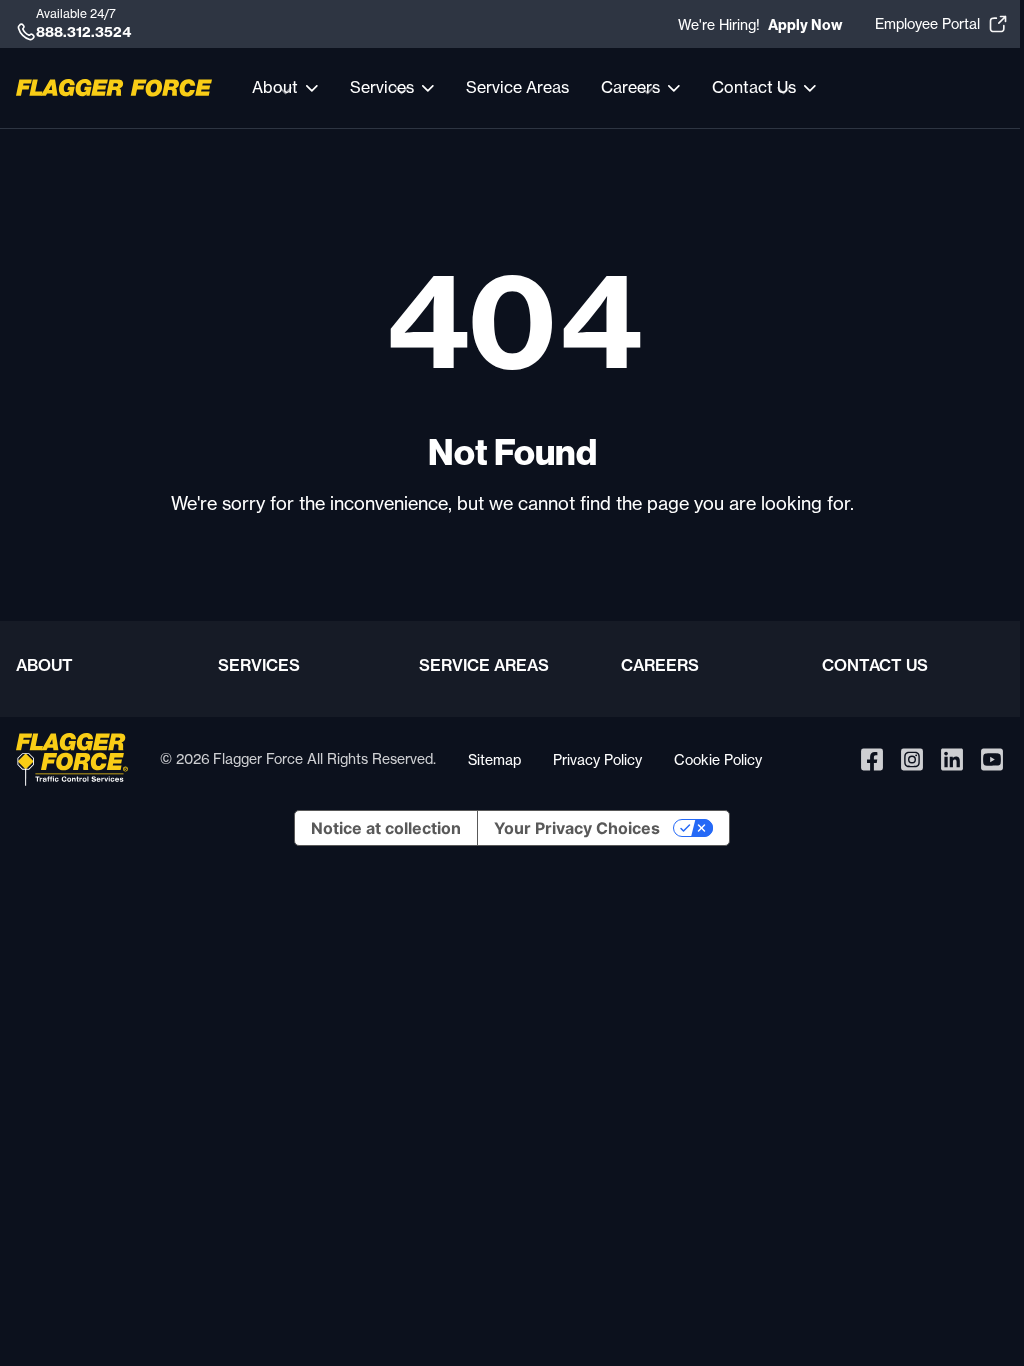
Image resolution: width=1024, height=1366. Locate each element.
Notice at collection (386, 828)
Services (259, 665)
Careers (660, 665)
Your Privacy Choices (577, 828)
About (44, 665)
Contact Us (875, 665)
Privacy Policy (597, 759)
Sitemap (494, 759)
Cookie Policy (718, 759)
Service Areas (517, 87)
